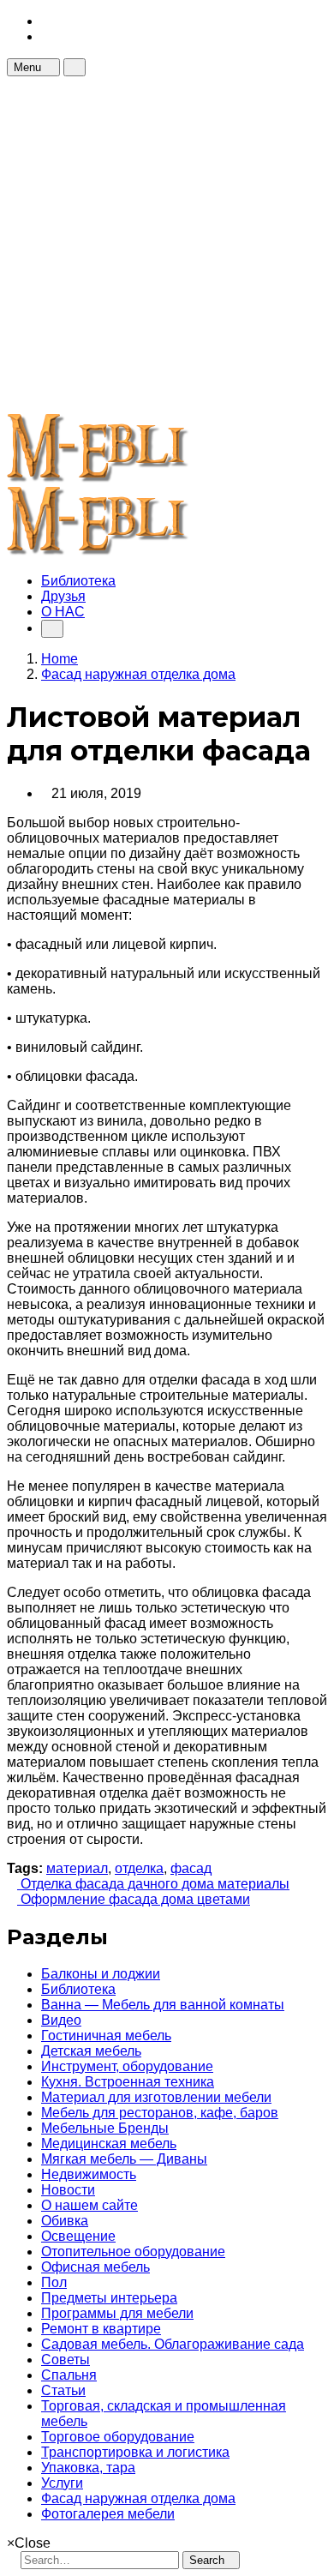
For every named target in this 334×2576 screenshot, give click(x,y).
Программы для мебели (117, 2313)
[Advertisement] (167, 243)
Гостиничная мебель (106, 2036)
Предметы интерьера (109, 2298)
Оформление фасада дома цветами (134, 1899)
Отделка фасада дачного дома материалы (153, 1884)
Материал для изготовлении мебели (156, 2097)
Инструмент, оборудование (127, 2066)
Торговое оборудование (118, 2437)
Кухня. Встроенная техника (128, 2082)
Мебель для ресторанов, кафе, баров (160, 2113)
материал (77, 1868)
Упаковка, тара (88, 2468)
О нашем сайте (89, 2205)
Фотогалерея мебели (108, 2514)
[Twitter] (46, 36)
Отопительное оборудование (133, 2252)
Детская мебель (91, 2051)
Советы (66, 2360)
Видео (61, 2020)
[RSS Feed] (46, 21)
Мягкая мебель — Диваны (124, 2159)
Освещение (78, 2236)
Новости (68, 2190)
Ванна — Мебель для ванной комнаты (163, 2005)
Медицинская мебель (109, 2144)
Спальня (69, 2375)
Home (60, 659)
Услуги (62, 2483)
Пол (54, 2282)
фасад (191, 1868)
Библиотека (78, 581)
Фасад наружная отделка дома (138, 2498)
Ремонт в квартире (101, 2329)
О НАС (63, 612)
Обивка (65, 2221)
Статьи (63, 2390)
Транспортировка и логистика (135, 2452)
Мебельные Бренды (105, 2128)
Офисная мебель (95, 2267)
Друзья (63, 596)
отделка (139, 1868)
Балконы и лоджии (101, 1974)
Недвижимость (89, 2174)
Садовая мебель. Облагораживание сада (173, 2344)
